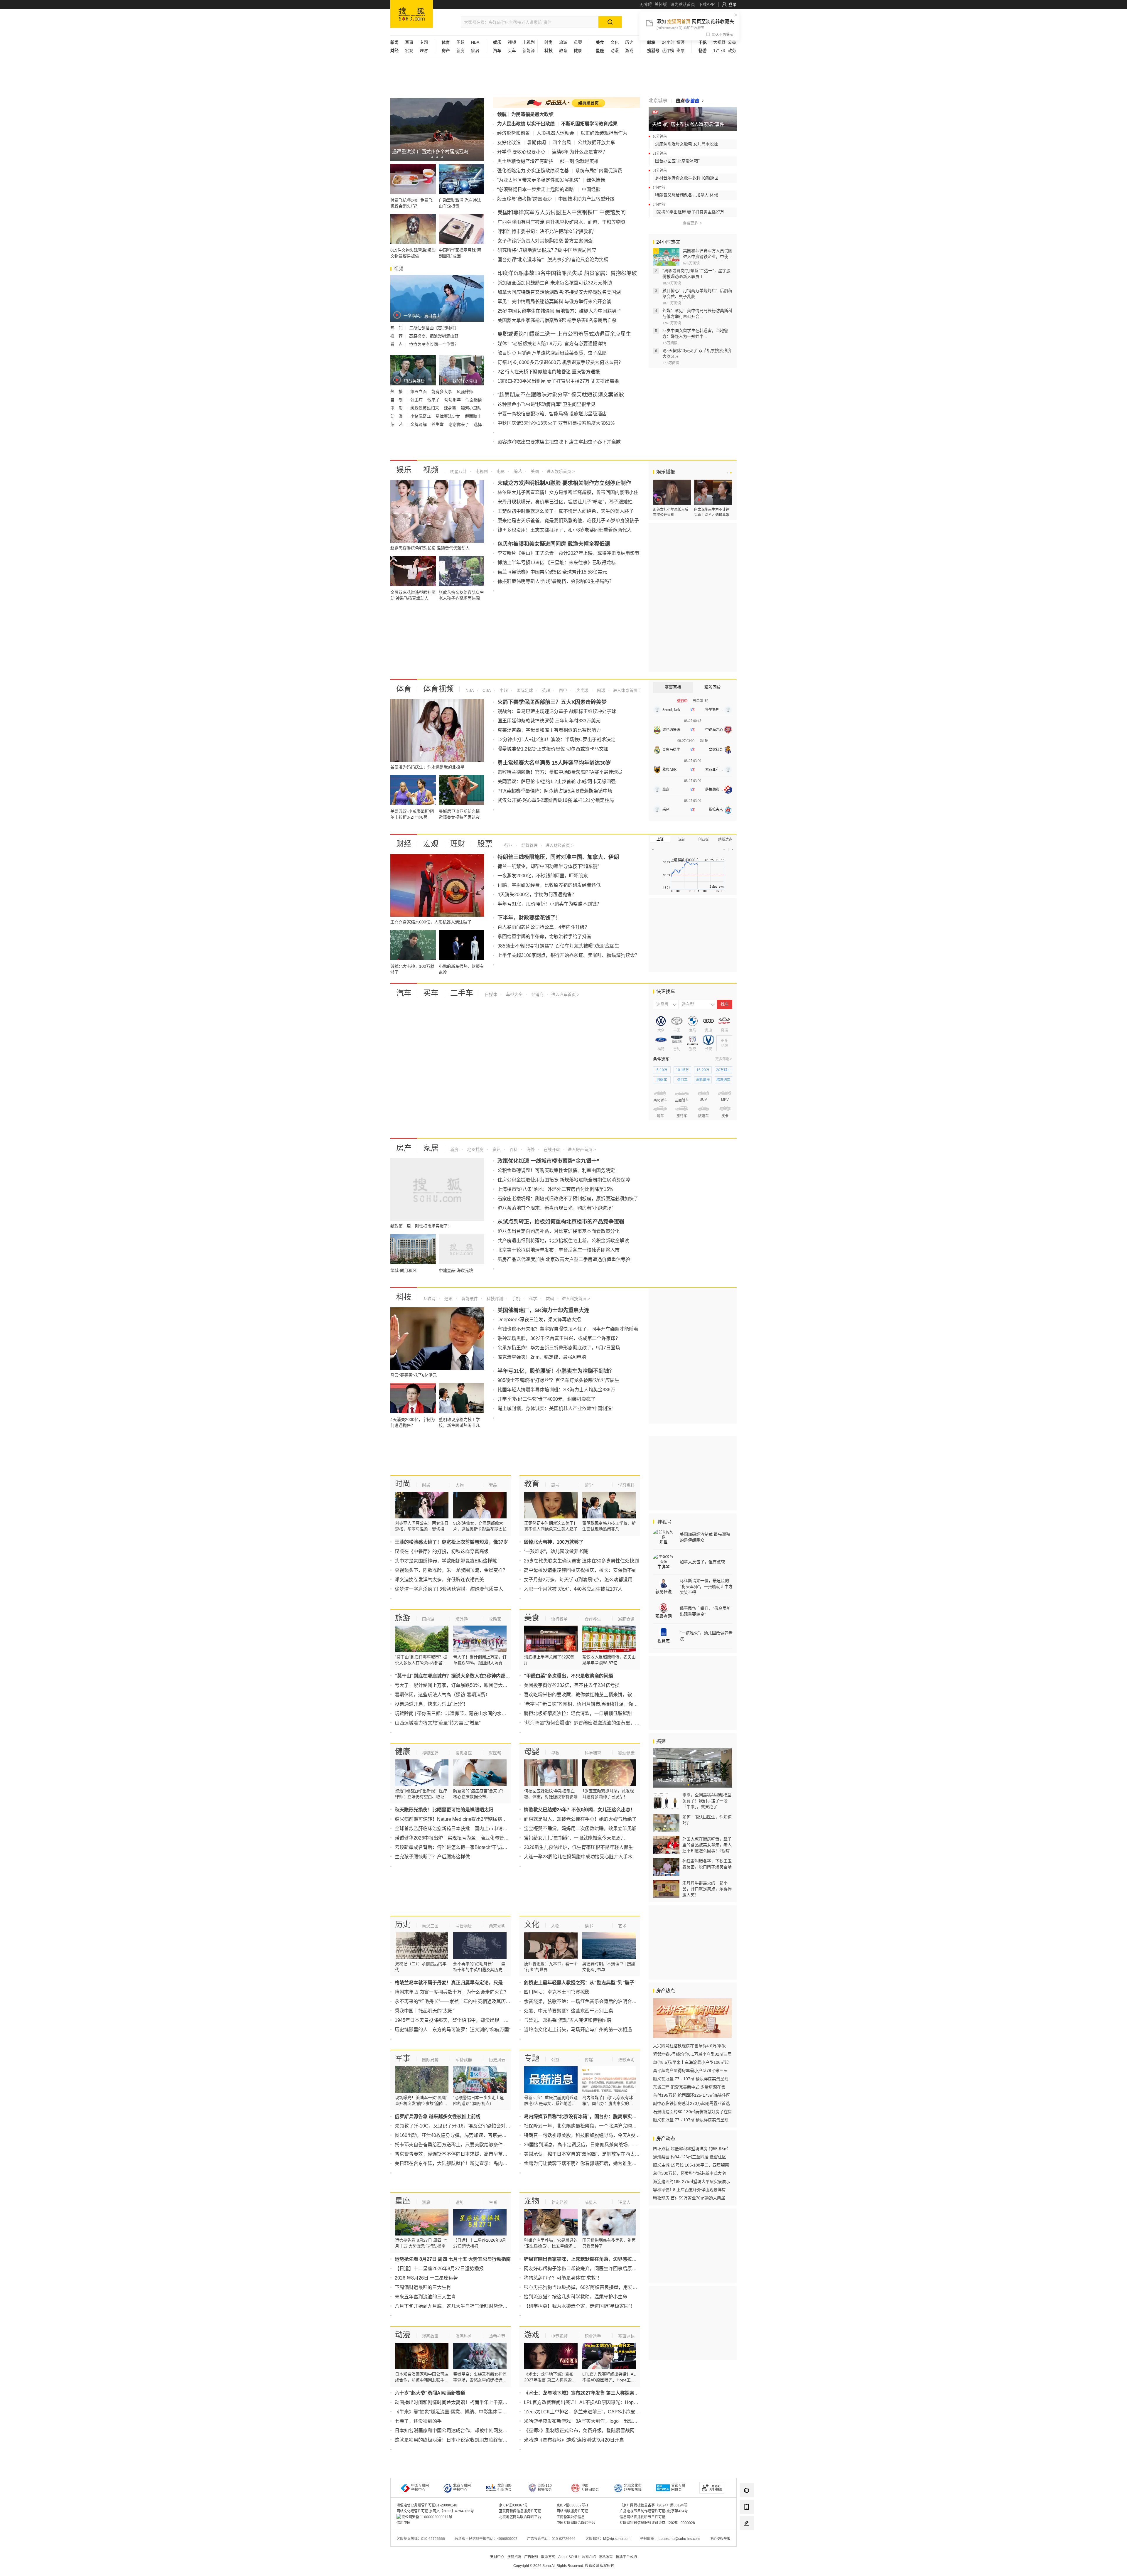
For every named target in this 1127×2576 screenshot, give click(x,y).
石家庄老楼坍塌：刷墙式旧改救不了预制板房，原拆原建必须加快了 (568, 1199)
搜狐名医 (464, 1753)
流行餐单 (559, 1619)
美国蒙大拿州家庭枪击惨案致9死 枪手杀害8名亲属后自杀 (557, 320)
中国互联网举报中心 (420, 2488)
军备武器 (464, 2060)
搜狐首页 (412, 14)
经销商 (537, 994)
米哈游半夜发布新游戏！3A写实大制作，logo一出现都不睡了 (588, 2421)
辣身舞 (451, 408)
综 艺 (397, 424)
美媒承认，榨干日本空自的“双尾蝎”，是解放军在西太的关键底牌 (591, 2154)
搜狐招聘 (514, 2557)
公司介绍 (589, 2557)
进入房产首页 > (582, 1149)
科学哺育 (593, 1753)
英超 (460, 42)
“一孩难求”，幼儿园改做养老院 (556, 1551)
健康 (578, 50)
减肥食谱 (626, 1619)
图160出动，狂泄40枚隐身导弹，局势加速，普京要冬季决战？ (460, 2135)
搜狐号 (664, 1522)
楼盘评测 (716, 1256)
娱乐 (404, 470)
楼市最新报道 (718, 1247)
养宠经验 (559, 2202)
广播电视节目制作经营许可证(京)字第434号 (654, 2511)
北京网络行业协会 (505, 2488)
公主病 (417, 400)
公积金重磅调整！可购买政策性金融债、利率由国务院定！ (559, 1170)
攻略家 (495, 1619)
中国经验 (591, 189)
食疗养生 (593, 1619)
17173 (719, 50)
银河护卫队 (471, 408)
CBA (486, 690)
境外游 (462, 1619)
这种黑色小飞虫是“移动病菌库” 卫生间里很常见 (546, 404)
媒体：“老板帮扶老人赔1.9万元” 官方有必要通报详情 (552, 344)
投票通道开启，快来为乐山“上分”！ (431, 1704)
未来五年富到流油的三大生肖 (425, 2297)
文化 (615, 42)
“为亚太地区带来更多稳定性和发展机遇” (539, 180)
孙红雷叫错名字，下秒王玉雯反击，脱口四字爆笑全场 (707, 1864)
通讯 (448, 1299)
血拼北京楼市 (679, 1241)
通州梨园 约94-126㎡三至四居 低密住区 (690, 2157)
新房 (460, 50)
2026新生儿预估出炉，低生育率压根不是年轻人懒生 (578, 1847)
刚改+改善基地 (678, 1261)
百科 (513, 1149)
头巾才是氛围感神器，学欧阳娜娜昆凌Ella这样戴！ (448, 1561)
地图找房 (475, 1149)
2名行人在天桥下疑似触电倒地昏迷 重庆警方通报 (549, 372)
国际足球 (524, 690)
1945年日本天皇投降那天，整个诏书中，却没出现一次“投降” (458, 2020)
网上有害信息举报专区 (716, 86)
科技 (404, 1297)
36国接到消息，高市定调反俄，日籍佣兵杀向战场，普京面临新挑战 (595, 2145)
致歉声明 (626, 2060)
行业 (508, 845)
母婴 (578, 42)
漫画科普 (464, 2336)
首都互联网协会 (678, 2488)
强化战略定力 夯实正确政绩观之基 (533, 171)
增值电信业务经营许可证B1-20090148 (427, 2505)
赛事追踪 (626, 2336)
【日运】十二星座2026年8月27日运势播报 (439, 2269)
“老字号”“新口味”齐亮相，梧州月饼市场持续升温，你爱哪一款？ (590, 1704)
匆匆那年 (453, 400)
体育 (404, 689)
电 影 (397, 408)
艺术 (622, 1926)
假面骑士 (473, 416)
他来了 (434, 400)
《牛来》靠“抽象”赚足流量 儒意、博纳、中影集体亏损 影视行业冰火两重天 (473, 2412)
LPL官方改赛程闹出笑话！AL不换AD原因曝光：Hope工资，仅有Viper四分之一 (607, 2402)
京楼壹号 (675, 1256)
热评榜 (668, 50)
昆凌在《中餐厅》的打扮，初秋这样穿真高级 (442, 1551)
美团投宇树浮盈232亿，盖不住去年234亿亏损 (572, 1685)
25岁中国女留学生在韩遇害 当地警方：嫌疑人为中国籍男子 (559, 311)
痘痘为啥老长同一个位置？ (434, 344)
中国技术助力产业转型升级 (586, 199)
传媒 (589, 2060)
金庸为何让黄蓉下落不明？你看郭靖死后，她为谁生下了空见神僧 (592, 2163)
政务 (732, 50)
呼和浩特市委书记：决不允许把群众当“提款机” (546, 231)
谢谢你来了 (459, 424)
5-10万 (662, 1070)
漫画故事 (430, 2336)
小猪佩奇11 (421, 416)
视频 (512, 42)
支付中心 (497, 2557)
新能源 (529, 50)
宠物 (532, 2201)
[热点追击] (690, 101)
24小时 (668, 42)
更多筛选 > (724, 1059)
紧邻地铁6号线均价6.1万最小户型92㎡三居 (692, 2054)
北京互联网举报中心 (462, 2488)
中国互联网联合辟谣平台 (576, 2523)
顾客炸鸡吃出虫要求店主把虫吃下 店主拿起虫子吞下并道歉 (559, 442)
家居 (475, 50)
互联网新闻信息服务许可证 (520, 2511)
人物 (460, 1485)
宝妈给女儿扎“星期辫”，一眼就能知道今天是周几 (575, 1838)
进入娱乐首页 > (561, 471)
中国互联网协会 (590, 2488)
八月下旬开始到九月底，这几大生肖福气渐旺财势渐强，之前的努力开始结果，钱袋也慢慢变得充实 (498, 2306)
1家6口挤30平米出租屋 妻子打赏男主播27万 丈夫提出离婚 (558, 381)
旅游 (563, 42)
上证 (660, 839)
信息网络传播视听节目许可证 (642, 2517)
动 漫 (397, 416)
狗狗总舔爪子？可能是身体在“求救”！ (563, 2278)
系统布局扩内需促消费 (599, 171)
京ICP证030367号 (513, 2505)
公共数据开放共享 (596, 143)
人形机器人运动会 (555, 133)
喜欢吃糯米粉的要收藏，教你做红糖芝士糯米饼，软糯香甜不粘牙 (592, 1695)
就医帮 (495, 1753)
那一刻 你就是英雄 (579, 161)
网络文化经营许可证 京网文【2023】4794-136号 (435, 2511)
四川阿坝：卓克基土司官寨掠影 (557, 1992)
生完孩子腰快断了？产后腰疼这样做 (432, 1857)
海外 (530, 1149)
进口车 (682, 1080)
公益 (732, 42)
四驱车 (662, 1080)
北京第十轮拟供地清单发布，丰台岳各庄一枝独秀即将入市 (559, 1250)
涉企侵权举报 (720, 2539)
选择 (478, 424)
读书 (589, 1926)
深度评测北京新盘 (720, 1261)
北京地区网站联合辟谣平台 (520, 2517)
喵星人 (591, 2202)
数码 (549, 1299)
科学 (532, 1299)
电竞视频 (559, 2336)
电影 (500, 471)
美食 (532, 1618)
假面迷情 (474, 400)
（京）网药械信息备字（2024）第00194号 (653, 2505)
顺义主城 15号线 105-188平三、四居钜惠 (691, 2165)
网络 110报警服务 (545, 2488)
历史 (629, 42)
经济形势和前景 (514, 133)
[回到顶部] (747, 2540)
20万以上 (723, 1070)
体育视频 (438, 689)
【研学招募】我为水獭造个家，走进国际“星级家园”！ (579, 2306)
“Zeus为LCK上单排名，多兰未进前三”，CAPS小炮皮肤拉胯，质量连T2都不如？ (608, 2412)
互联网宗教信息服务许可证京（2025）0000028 (657, 2523)
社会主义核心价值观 (716, 70)
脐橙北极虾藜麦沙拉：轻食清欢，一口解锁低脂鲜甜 (578, 1713)
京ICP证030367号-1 (572, 2505)
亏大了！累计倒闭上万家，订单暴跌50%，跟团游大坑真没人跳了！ (465, 1685)
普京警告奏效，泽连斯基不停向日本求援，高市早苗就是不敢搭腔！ (465, 2154)
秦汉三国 (430, 1926)
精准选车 (723, 1080)
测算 (426, 2202)
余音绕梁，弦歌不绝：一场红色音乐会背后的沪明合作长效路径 (590, 2001)
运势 (460, 2202)
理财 (424, 50)
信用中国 (404, 2523)
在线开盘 (551, 1149)
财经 (404, 844)
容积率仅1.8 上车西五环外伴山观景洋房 (689, 2190)
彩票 (681, 50)
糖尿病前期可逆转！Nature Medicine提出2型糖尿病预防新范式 (460, 1819)
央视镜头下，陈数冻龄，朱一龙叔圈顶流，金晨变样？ (451, 1570)
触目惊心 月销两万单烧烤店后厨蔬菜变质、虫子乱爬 (552, 353)
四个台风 (562, 143)
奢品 (493, 1485)
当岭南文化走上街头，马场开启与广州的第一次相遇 (578, 2030)
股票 (485, 844)
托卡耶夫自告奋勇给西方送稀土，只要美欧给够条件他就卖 (456, 2145)
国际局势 (430, 2060)
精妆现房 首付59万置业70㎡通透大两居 (689, 2198)
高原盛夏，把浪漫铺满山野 (434, 336)
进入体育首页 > (626, 690)
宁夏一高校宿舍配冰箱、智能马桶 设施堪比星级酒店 (552, 414)
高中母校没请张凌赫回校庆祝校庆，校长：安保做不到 (580, 1570)
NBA (475, 42)
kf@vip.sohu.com (617, 2539)
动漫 (615, 50)
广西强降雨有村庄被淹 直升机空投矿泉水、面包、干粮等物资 (561, 222)
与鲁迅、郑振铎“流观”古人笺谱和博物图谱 (568, 2020)
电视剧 (529, 42)
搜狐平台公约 (626, 2557)
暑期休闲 (536, 143)
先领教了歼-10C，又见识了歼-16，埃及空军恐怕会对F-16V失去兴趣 (466, 2126)
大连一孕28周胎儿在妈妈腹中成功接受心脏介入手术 (578, 1857)
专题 (424, 42)
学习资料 (626, 1485)
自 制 (397, 400)
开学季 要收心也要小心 (521, 152)
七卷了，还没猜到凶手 (418, 2421)
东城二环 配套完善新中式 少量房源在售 (689, 2087)
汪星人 (624, 2202)
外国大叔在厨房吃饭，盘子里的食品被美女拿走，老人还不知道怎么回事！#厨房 (707, 1845)
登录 (733, 4)
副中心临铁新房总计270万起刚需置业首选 (691, 2103)
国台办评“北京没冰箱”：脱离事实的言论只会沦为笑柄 (553, 260)
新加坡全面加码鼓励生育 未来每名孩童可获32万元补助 (555, 283)
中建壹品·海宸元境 (668, 1186)
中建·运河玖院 (705, 1222)
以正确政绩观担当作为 (604, 133)
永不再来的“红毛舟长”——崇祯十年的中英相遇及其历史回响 (457, 2001)
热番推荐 (497, 2336)
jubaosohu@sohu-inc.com (679, 2539)
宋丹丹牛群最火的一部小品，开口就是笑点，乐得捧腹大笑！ (707, 1889)
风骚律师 (465, 392)
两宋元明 (497, 1926)
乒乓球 (581, 690)
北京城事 (658, 101)
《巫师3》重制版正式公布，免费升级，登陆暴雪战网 (579, 2431)
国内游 (428, 1619)
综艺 (517, 471)
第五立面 (419, 392)
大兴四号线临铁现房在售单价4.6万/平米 (689, 2046)
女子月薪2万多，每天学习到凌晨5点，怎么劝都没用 (578, 1580)
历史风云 (497, 2060)
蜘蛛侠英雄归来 (425, 408)
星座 (403, 2201)
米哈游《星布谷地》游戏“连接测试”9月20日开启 (574, 2440)
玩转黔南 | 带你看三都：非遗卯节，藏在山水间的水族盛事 (455, 1713)
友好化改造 (509, 143)
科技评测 (494, 1299)
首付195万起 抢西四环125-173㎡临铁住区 (692, 2095)
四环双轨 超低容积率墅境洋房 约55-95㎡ (690, 2149)
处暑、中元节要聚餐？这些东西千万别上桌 (568, 2011)
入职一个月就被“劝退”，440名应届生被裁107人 (573, 1589)
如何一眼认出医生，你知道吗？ (707, 1820)
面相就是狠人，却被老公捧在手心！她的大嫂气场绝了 (580, 1819)
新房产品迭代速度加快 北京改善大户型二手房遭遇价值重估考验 (564, 1259)
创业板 (703, 839)
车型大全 (514, 994)
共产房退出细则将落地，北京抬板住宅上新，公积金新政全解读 (563, 1241)
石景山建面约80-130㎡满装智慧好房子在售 (692, 2112)
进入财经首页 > (559, 845)
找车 (725, 1004)
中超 (503, 690)
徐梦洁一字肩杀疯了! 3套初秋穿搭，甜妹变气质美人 (449, 1589)
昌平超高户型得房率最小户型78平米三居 (690, 2071)
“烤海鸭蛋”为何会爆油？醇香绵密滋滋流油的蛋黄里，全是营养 (589, 1723)
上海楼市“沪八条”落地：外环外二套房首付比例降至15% (555, 1189)
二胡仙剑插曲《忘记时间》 (434, 328)
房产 (404, 1148)
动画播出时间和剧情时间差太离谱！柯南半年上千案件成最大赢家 (463, 2402)
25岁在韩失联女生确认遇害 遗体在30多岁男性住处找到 (581, 1561)
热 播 (397, 392)
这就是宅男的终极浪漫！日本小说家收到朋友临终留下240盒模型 (462, 2440)
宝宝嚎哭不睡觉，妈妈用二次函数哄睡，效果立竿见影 (580, 1829)
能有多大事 (442, 392)
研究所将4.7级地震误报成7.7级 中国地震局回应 (547, 250)
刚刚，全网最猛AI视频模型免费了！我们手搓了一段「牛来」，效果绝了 (707, 1801)
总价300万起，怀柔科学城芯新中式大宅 (689, 2173)
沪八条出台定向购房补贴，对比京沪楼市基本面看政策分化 (559, 1231)
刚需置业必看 (677, 1247)
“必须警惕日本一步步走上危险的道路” (536, 189)
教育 (563, 50)
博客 (681, 42)
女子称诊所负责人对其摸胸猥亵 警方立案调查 (545, 241)
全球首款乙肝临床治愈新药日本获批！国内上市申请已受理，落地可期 (468, 1829)
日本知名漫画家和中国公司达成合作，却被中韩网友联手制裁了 (460, 2431)
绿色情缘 (596, 180)
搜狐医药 (430, 1753)
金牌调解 (419, 424)
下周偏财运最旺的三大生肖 (423, 2287)
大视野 (719, 42)
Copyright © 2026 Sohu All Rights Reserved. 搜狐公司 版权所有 (564, 2566)
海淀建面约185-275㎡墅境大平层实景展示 (692, 2181)
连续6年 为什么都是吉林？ (579, 152)
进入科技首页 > (576, 1299)
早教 (555, 1753)
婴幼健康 (626, 1753)
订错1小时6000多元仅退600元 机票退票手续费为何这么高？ (560, 362)
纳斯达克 (725, 839)
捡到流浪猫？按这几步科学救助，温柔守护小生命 (576, 2297)
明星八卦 (458, 471)
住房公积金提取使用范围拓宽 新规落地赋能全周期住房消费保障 (564, 1180)
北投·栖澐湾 (703, 1186)
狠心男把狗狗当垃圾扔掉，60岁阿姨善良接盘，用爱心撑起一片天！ (595, 2287)
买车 (512, 50)
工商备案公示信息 (571, 2517)
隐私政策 (606, 2557)
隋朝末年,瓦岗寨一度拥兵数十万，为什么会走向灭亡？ (452, 1992)
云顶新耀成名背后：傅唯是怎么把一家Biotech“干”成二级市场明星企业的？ (472, 1847)
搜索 (725, 1272)
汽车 (404, 993)
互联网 (429, 1299)
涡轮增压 (703, 1080)
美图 (534, 471)
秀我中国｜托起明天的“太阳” (424, 2011)
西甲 (562, 690)
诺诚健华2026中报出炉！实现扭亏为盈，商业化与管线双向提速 (461, 1838)
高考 (555, 1485)
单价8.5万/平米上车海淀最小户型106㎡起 (691, 2062)
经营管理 (529, 845)
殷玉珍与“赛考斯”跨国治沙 (524, 199)
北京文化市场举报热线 (633, 2488)
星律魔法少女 (448, 416)
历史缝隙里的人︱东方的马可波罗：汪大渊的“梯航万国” (453, 2030)
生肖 (493, 2202)
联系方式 (548, 2557)
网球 (600, 690)
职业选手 (593, 2336)
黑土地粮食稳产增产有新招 (525, 161)
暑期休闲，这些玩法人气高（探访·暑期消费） (442, 1695)
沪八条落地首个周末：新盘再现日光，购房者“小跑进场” (555, 1208)
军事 (409, 42)
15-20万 (703, 1070)
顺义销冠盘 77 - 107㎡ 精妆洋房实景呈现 (691, 2079)
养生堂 (438, 424)
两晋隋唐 (464, 1926)
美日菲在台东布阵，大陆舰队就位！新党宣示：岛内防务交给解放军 (465, 2163)
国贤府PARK (663, 1222)
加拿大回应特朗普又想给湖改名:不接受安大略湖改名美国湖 (559, 292)
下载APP (707, 4)
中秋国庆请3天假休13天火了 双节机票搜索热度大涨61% (556, 423)
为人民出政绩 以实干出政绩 (526, 124)
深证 (682, 839)
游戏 (629, 50)
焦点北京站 (718, 1241)
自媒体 (491, 994)
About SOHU (568, 2557)
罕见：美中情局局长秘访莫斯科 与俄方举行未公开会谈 (554, 302)
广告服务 (531, 2557)
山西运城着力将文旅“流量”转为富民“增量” (438, 1723)
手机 (515, 1299)
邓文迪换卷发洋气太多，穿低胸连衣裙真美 (439, 1580)
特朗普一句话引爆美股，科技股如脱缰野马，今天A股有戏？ (587, 2135)
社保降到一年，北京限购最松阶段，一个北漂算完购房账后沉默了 (592, 2126)
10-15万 (682, 1070)
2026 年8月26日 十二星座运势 (426, 2278)
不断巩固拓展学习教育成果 (589, 124)
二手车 (462, 993)
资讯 (496, 1149)
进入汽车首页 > (565, 994)
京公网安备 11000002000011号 (427, 2517)
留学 (589, 1485)
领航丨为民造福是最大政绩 (525, 114)
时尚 (403, 1484)
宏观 (409, 50)
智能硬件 (469, 1299)
